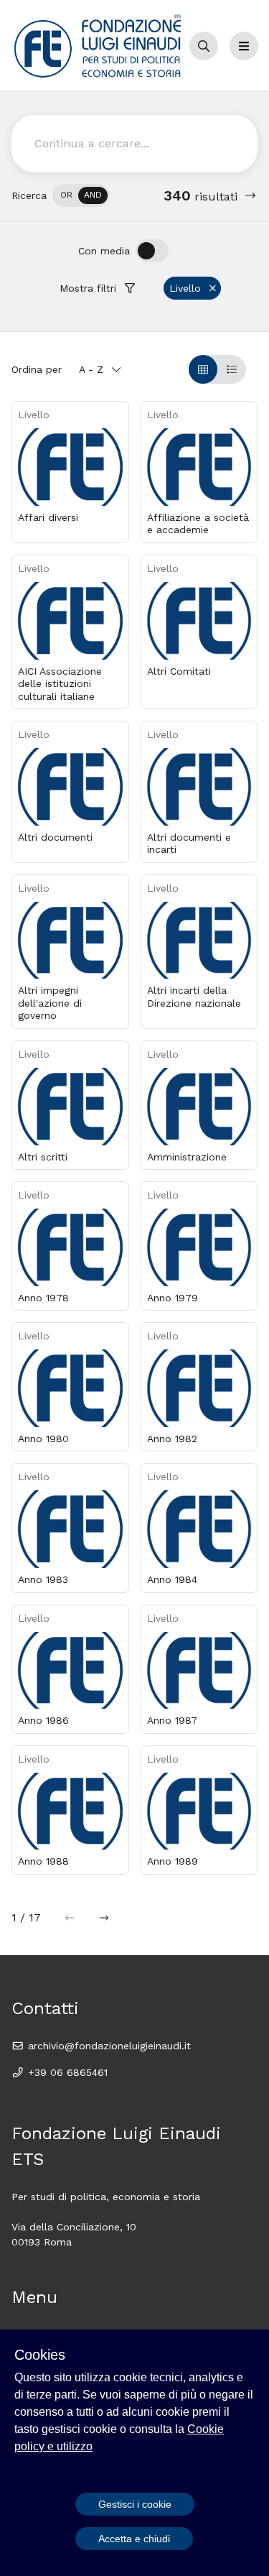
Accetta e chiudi (134, 2539)
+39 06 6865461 (66, 2072)
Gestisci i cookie (135, 2504)
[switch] (81, 195)
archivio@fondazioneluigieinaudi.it (108, 2046)
